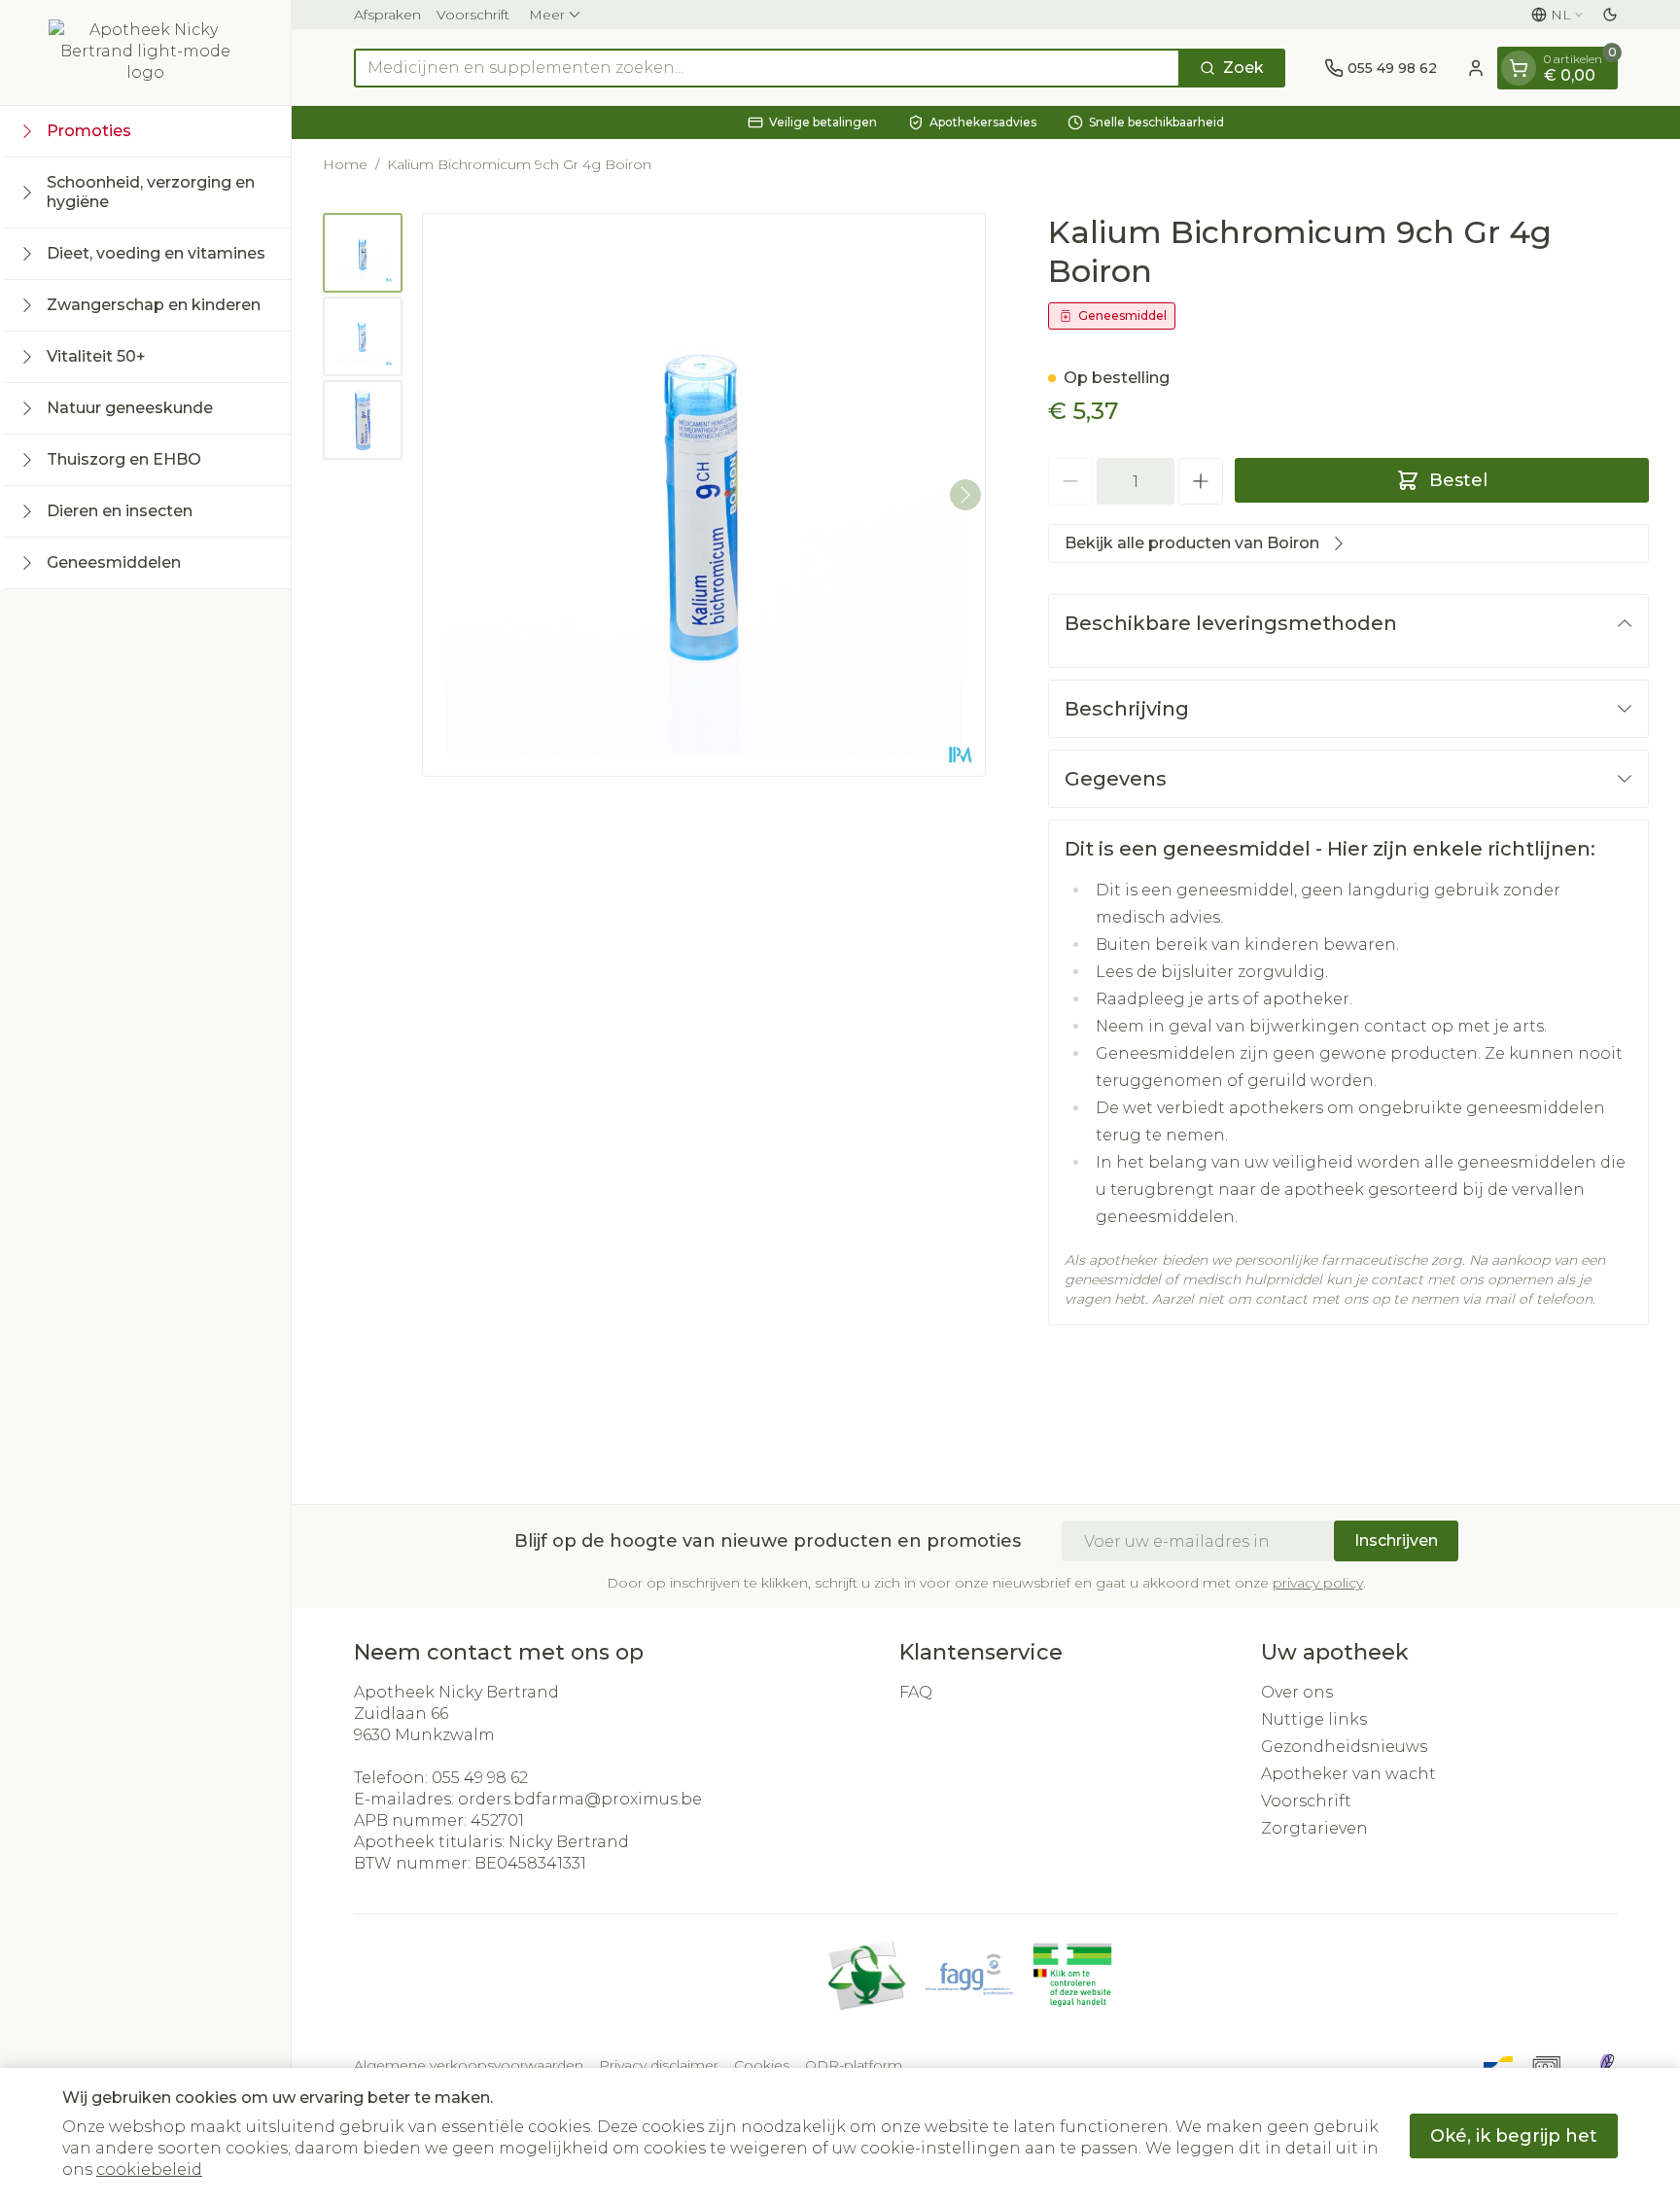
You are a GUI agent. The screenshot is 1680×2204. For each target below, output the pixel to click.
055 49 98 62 (480, 1778)
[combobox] (767, 68)
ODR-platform (854, 2065)
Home (345, 164)
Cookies (762, 2065)
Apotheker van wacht (1348, 1774)
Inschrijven (1396, 1540)
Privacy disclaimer (659, 2065)
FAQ (916, 1692)
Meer (547, 15)
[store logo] (146, 52)
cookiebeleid (149, 2169)
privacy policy (1318, 1583)
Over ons (1297, 1692)
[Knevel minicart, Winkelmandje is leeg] (1519, 68)
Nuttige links (1314, 1719)
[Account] (1476, 68)
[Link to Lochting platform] (1606, 2065)
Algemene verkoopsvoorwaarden (469, 2065)
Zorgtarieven (1314, 1828)
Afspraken (387, 15)
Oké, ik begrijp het (1514, 2136)
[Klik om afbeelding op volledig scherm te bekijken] (704, 495)
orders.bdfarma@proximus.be (580, 1799)
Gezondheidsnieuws (1344, 1747)
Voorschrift (473, 15)
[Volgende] (965, 495)
